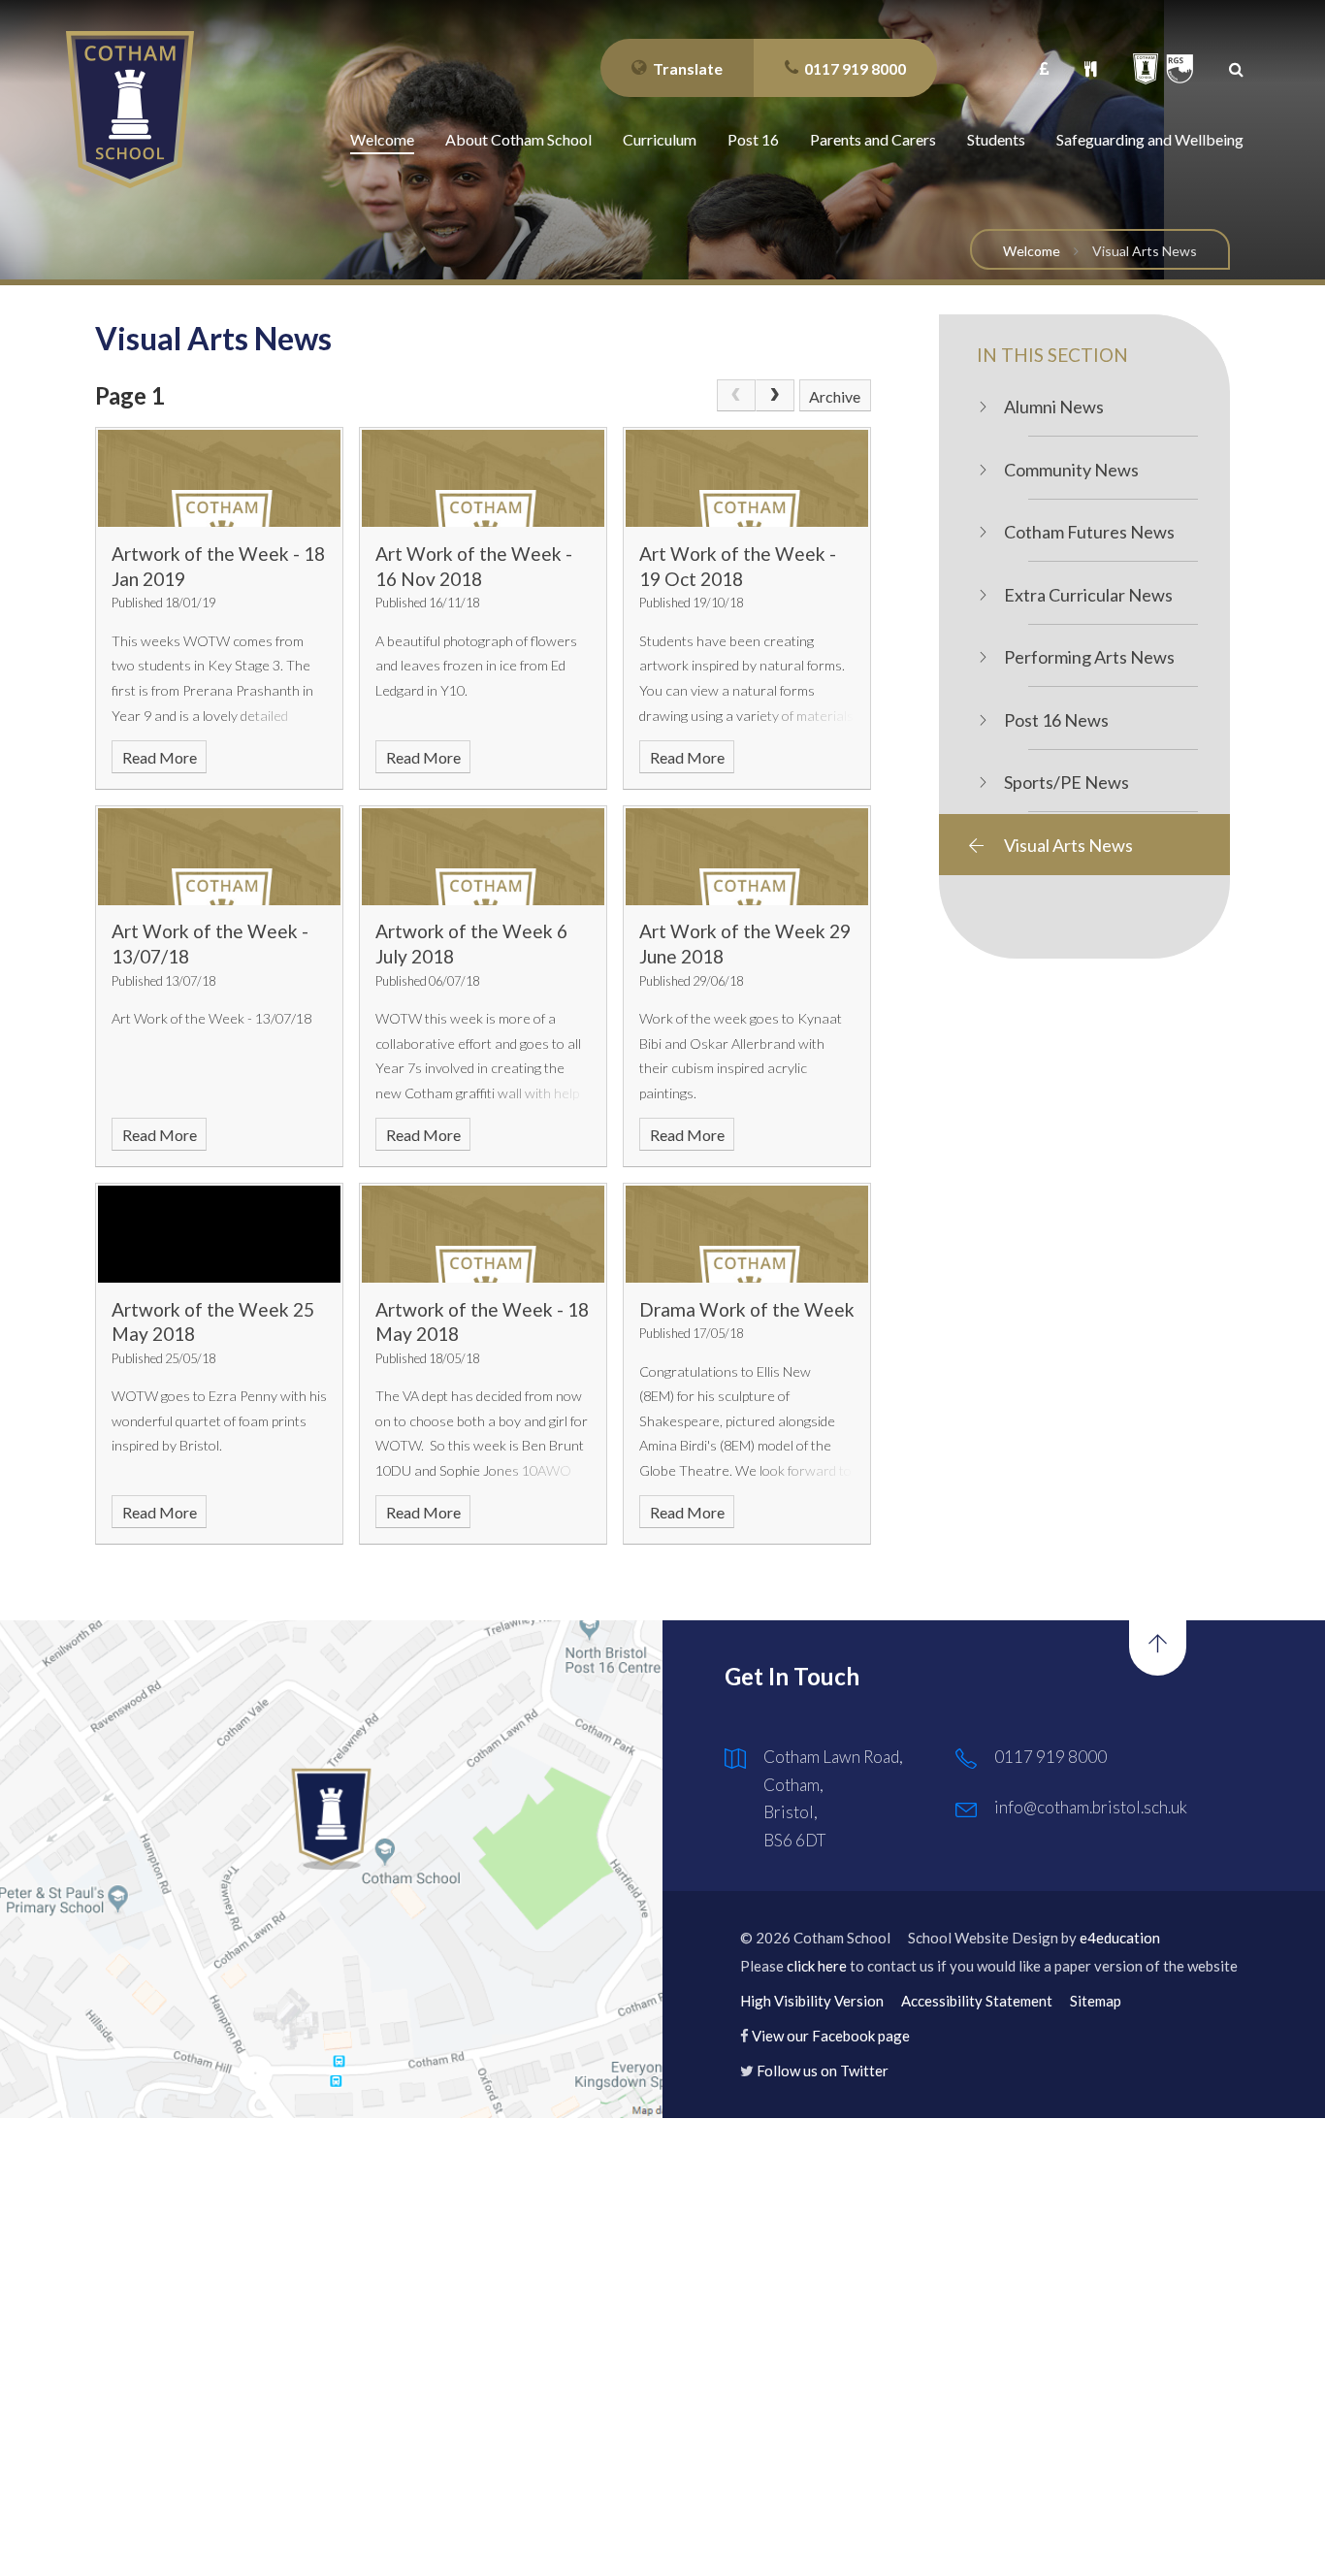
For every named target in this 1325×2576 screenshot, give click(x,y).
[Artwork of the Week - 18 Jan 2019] (219, 478)
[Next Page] (775, 396)
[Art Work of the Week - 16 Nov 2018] (483, 478)
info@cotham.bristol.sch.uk (1091, 1807)
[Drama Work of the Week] (747, 1234)
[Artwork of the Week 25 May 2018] (219, 1234)
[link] (736, 396)
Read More (160, 757)
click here (817, 1966)
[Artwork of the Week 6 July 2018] (483, 857)
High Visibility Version (812, 2001)
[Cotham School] (130, 110)
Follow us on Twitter (823, 2071)
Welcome (1032, 251)
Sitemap (1096, 2001)
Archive (835, 396)
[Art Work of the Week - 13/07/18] (219, 857)
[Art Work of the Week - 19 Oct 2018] (747, 478)
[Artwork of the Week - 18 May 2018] (483, 1234)
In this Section (1052, 355)
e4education (1120, 1938)
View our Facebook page (831, 2036)
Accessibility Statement (977, 2001)
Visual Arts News (1145, 251)
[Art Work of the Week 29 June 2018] (747, 857)
